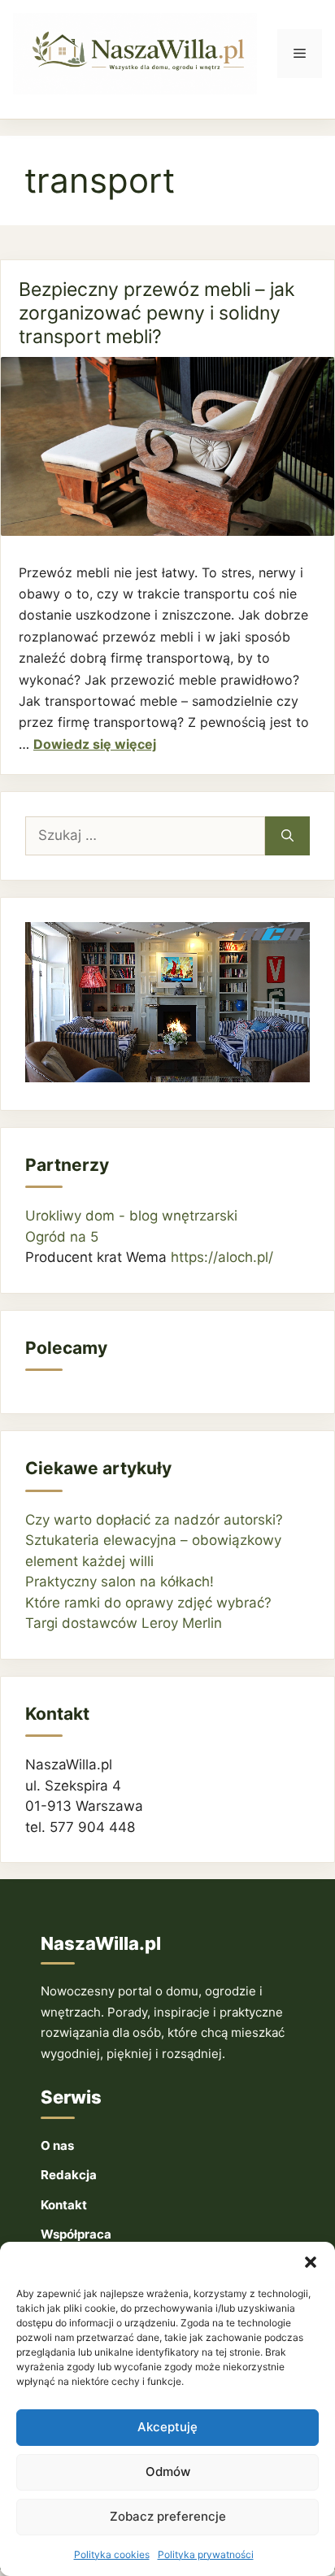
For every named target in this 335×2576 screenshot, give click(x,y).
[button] (311, 2262)
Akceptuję (167, 2427)
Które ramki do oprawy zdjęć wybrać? (148, 1603)
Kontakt (64, 2205)
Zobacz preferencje (168, 2516)
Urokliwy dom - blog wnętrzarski (131, 1216)
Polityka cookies (112, 2554)
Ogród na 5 (62, 1237)
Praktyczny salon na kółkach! (120, 1582)
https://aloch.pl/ (222, 1257)
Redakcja (69, 2175)
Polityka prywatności (206, 2554)
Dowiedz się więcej (95, 744)
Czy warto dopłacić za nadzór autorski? (154, 1520)
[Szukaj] (287, 836)
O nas (57, 2145)
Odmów (168, 2472)
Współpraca (76, 2234)
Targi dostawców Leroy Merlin (124, 1623)
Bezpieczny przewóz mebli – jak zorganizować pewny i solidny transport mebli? (157, 313)
